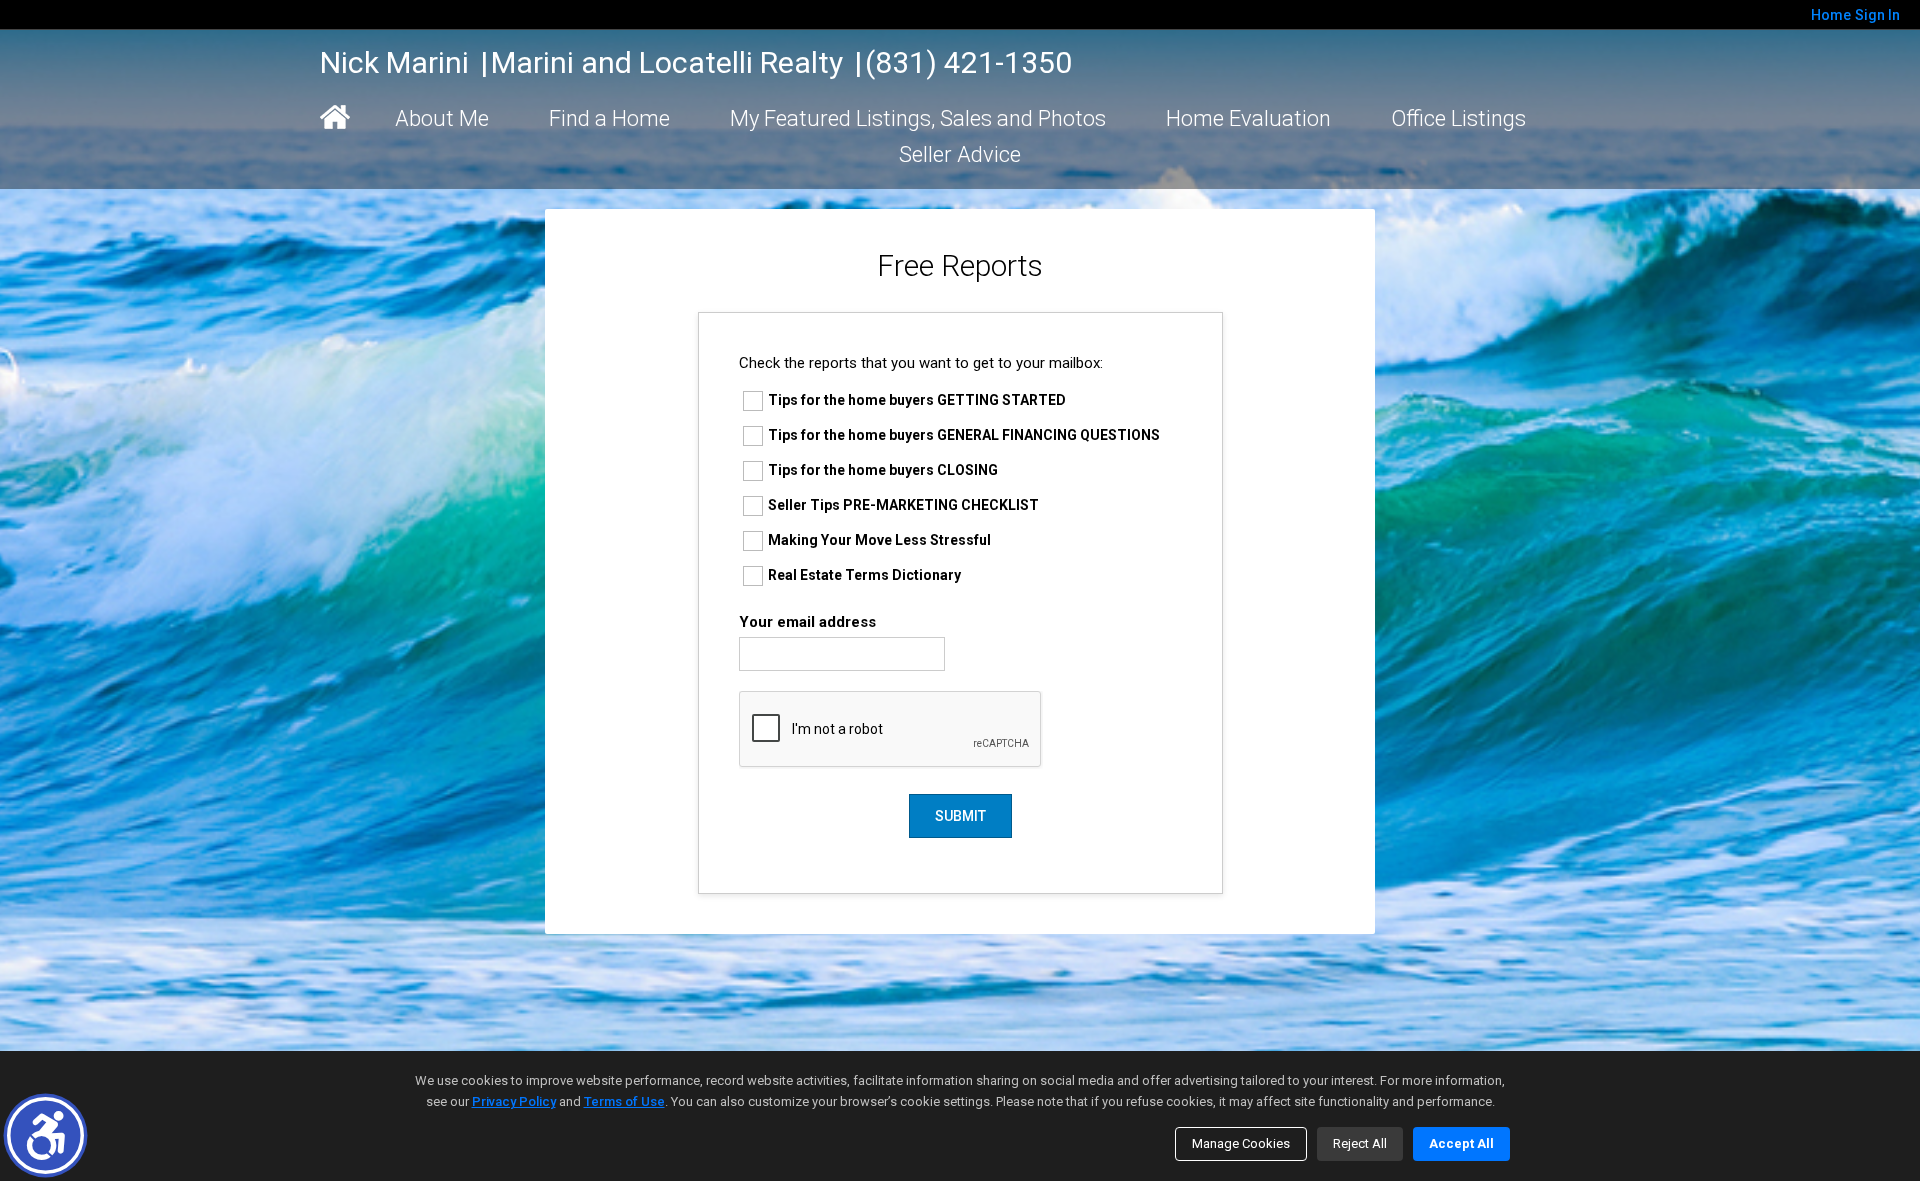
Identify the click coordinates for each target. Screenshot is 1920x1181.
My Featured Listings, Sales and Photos (918, 118)
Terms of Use (624, 1101)
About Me (442, 118)
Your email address (807, 622)
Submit (960, 816)
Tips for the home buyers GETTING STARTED (917, 400)
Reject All (1360, 1143)
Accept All (1461, 1143)
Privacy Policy (514, 1101)
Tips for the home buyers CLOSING (883, 470)
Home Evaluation (1248, 118)
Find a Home (609, 118)
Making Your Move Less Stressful (879, 540)
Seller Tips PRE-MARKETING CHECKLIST (903, 505)
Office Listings (1458, 118)
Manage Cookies (1241, 1143)
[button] (45, 1135)
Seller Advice (960, 154)
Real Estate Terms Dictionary (864, 575)
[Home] (335, 117)
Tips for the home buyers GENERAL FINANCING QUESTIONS (964, 435)
